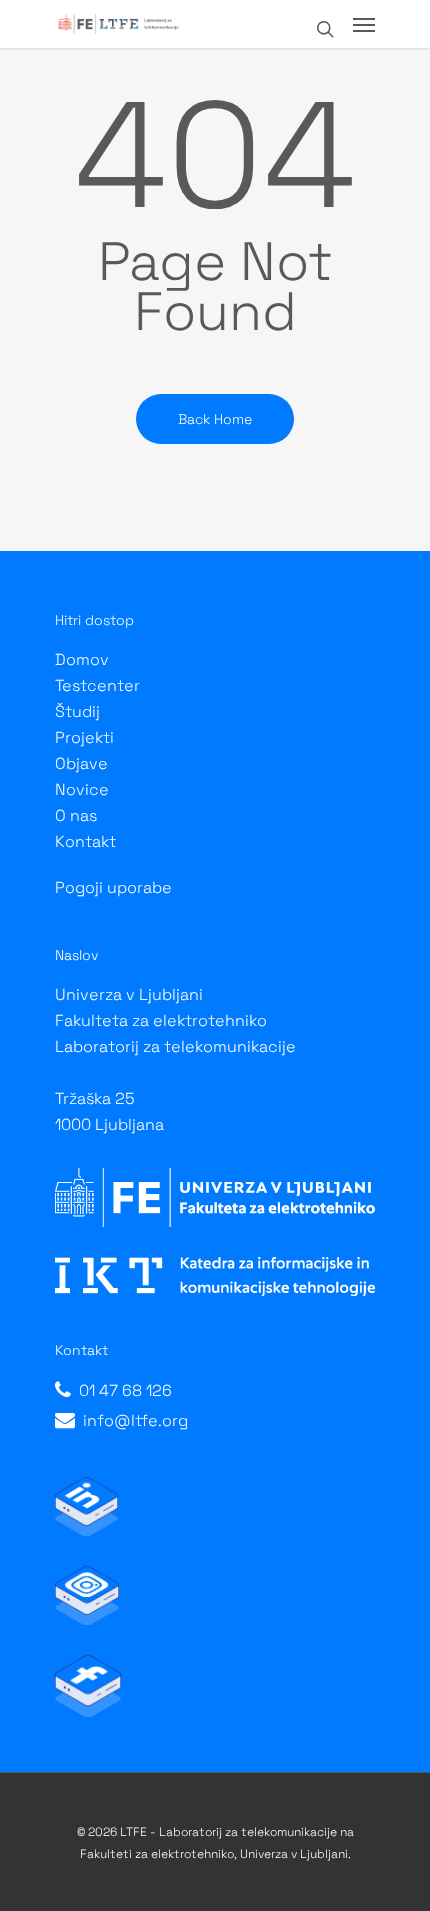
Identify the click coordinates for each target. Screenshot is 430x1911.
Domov (82, 659)
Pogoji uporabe (113, 887)
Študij (77, 711)
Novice (82, 789)
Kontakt (85, 841)
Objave (81, 763)
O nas (76, 815)
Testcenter (97, 685)
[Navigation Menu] (364, 24)
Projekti (84, 737)
